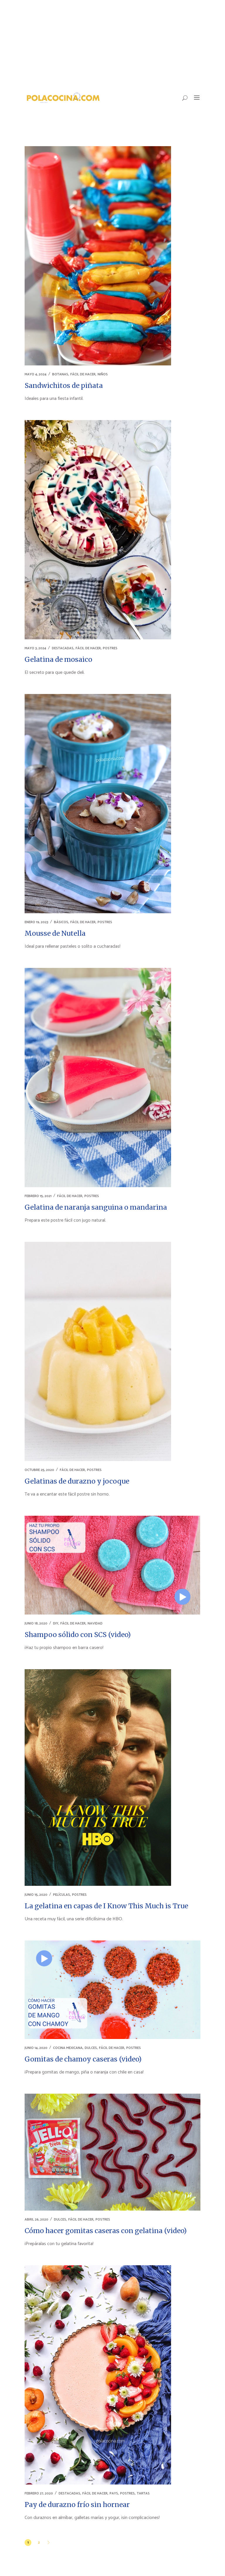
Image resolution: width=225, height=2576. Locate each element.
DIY (56, 1623)
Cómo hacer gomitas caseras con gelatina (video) (106, 2231)
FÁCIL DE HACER (83, 374)
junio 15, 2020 (36, 1895)
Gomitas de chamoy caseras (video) (83, 2059)
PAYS (114, 2493)
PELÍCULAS (62, 1895)
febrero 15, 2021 (38, 1196)
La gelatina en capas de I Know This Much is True (106, 1906)
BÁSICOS (61, 922)
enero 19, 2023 (36, 922)
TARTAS (143, 2493)
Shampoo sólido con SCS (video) (78, 1635)
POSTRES (110, 648)
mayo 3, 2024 (35, 648)
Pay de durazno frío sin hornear (77, 2505)
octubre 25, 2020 (39, 1470)
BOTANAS (60, 374)
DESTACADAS (63, 648)
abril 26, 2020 (36, 2220)
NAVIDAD (95, 1623)
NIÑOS (103, 374)
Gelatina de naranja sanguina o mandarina (96, 1207)
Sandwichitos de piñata (64, 385)
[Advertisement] (112, 44)
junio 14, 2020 (36, 2048)
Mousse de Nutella (55, 933)
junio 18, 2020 (36, 1623)
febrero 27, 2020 (39, 2493)
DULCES (91, 2048)
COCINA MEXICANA (68, 2048)
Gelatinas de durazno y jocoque (77, 1481)
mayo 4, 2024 (36, 374)
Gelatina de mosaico (58, 659)
